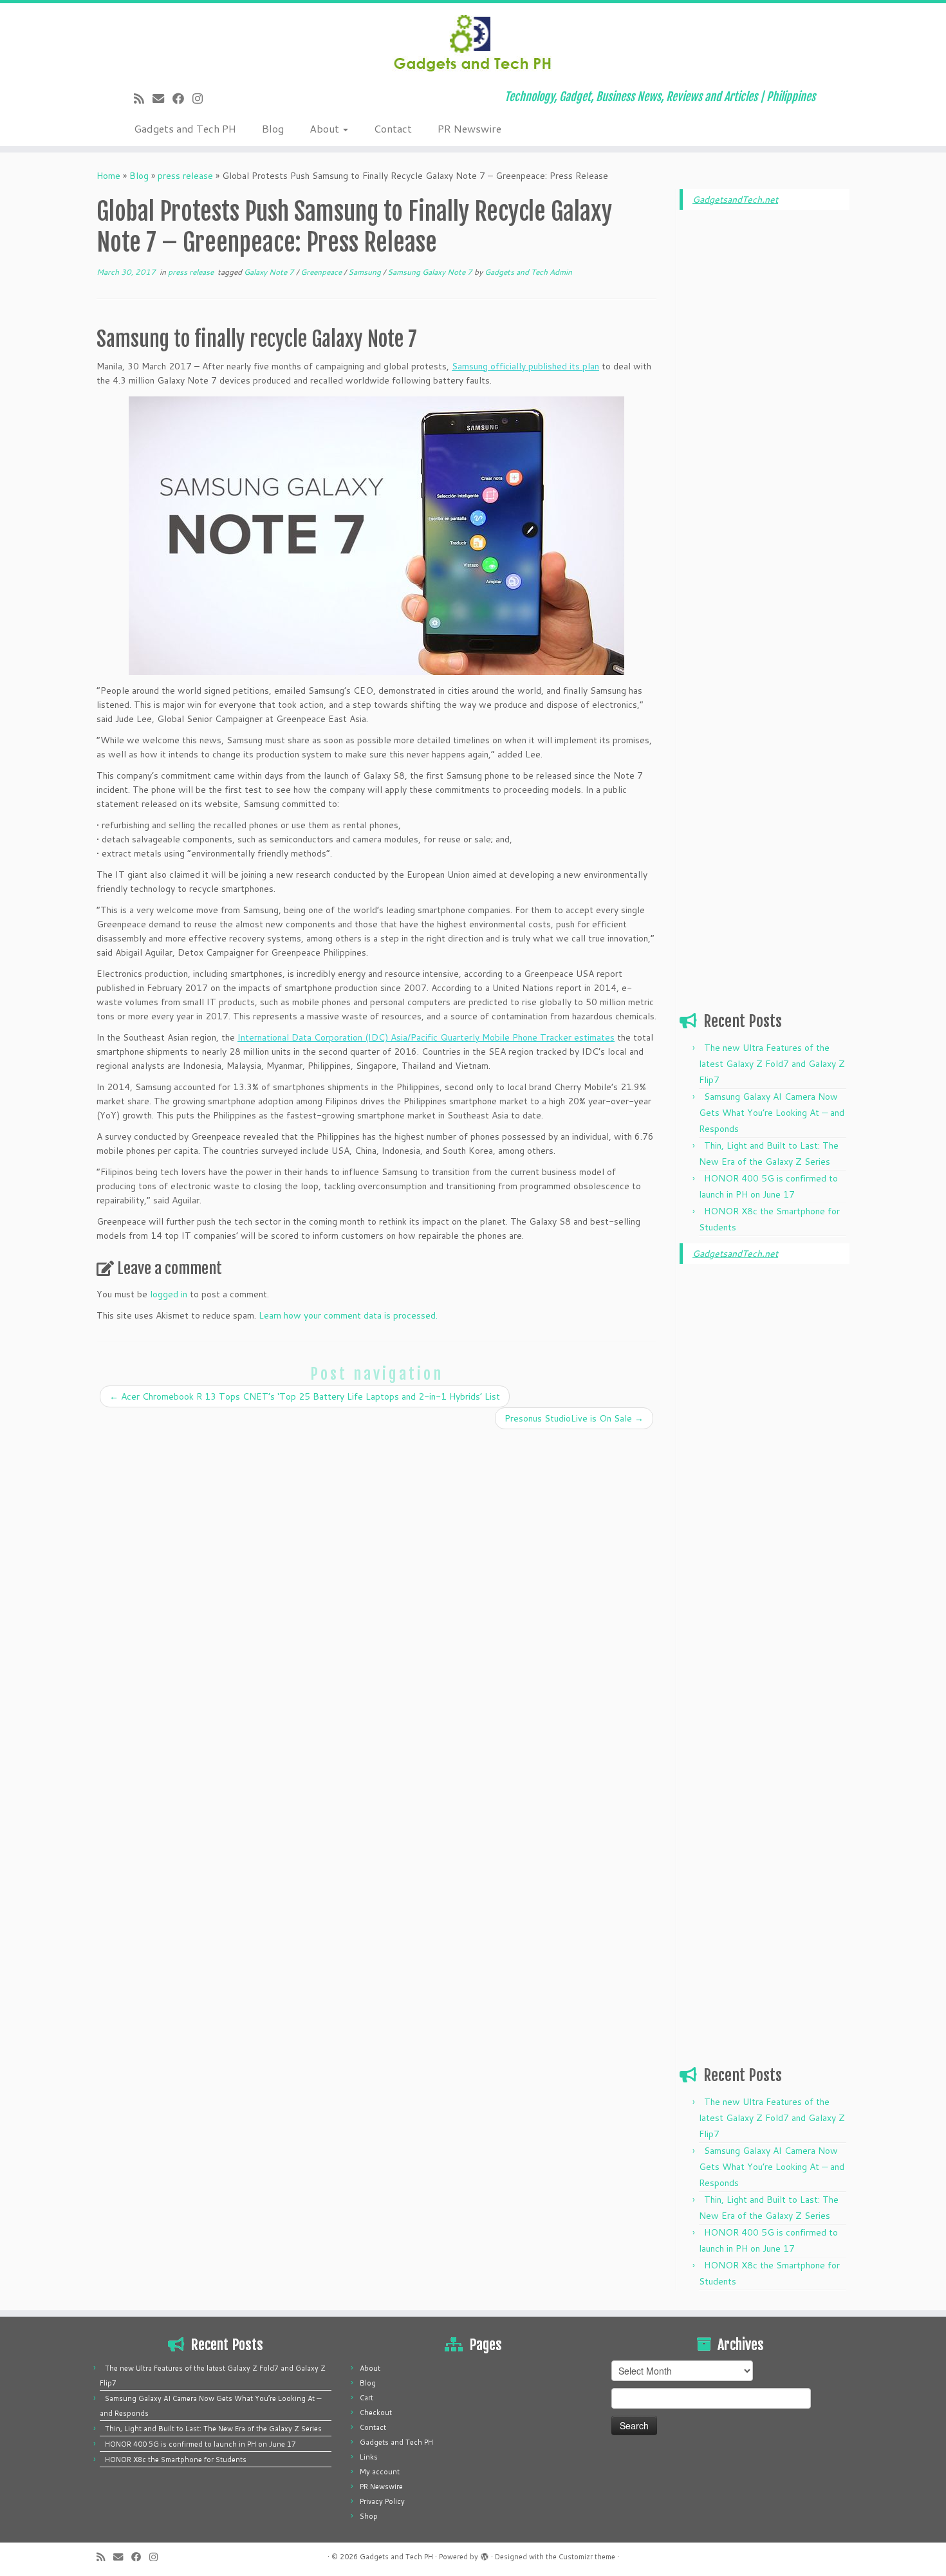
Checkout (376, 2413)
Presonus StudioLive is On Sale (574, 1418)
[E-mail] (162, 98)
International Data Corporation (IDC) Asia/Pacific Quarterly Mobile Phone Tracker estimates (426, 1037)
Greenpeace (322, 272)
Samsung (366, 272)
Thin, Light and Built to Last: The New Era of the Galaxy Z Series (213, 2429)
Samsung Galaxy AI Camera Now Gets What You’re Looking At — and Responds (772, 1113)
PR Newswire (469, 128)
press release (185, 176)
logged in (169, 1294)
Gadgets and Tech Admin (528, 272)
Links (369, 2457)
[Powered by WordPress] (485, 2554)
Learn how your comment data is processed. (348, 1315)
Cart (366, 2398)
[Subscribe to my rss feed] (143, 98)
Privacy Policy (382, 2501)
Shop (369, 2516)
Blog (273, 128)
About (326, 128)
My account (380, 2472)
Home (108, 176)
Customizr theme (587, 2557)
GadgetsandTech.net (735, 199)
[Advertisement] (765, 416)
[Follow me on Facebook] (182, 98)
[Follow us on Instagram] (202, 98)
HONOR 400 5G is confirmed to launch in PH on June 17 (200, 2444)
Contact (393, 128)
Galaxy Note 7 (270, 272)
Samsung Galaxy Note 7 (431, 272)
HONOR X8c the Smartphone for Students (176, 2460)
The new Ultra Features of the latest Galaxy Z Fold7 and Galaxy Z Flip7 (772, 1064)
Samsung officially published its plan (525, 366)
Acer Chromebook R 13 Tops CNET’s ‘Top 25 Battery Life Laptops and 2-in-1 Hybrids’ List (305, 1396)
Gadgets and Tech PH (185, 128)
